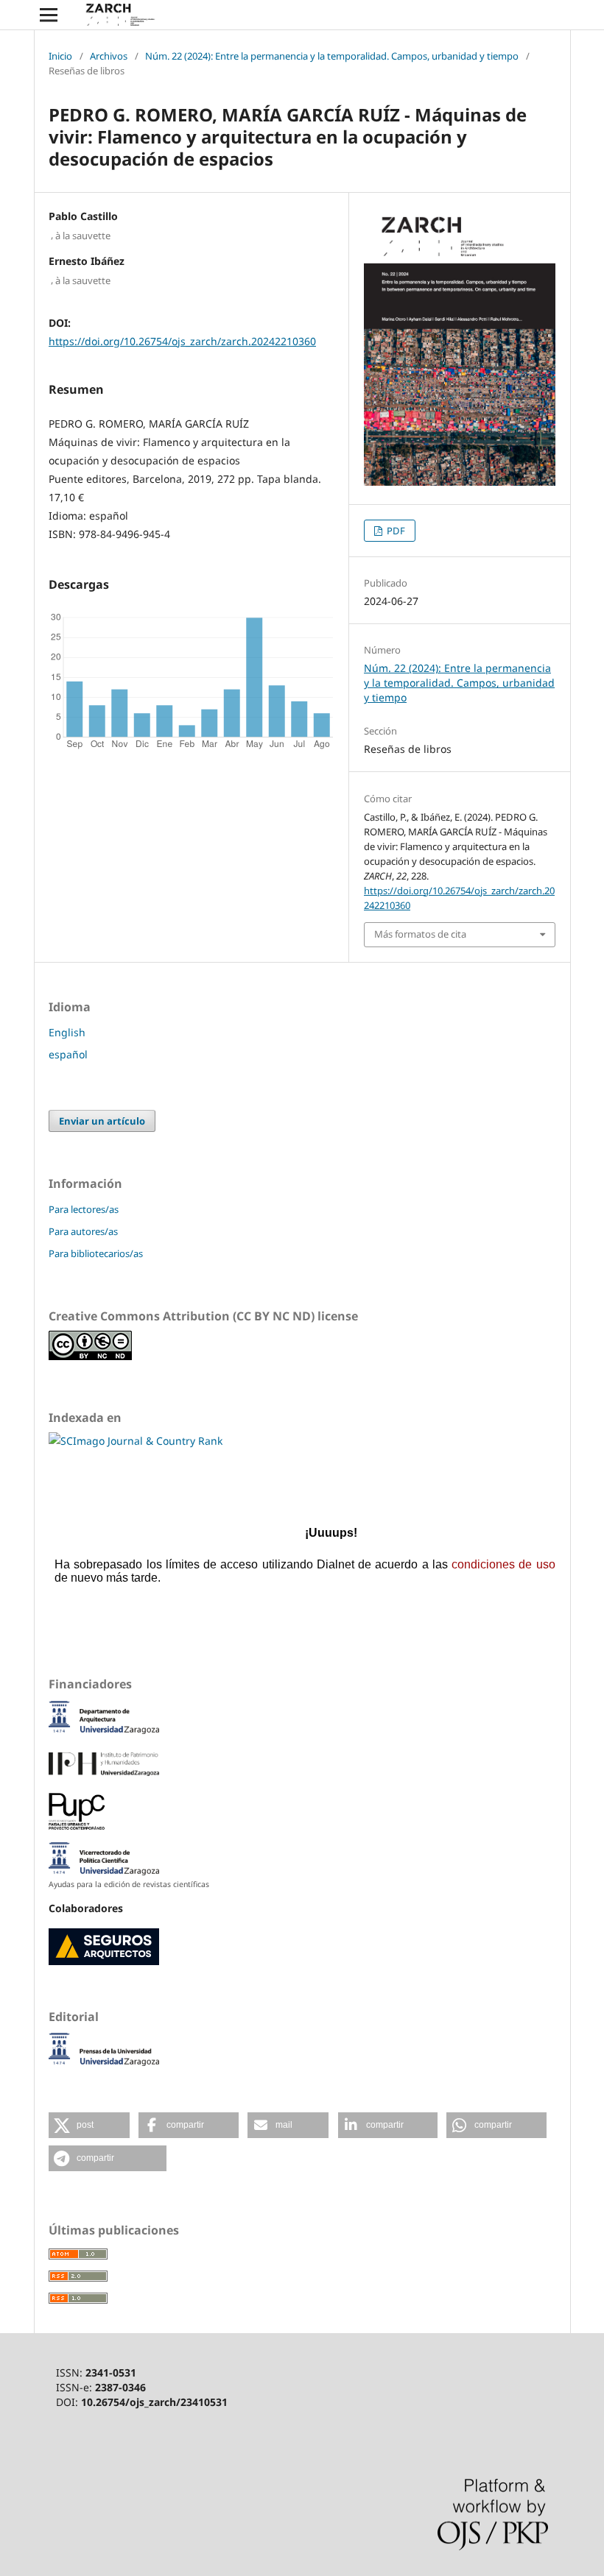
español (68, 1054)
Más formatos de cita (420, 934)
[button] (89, 2125)
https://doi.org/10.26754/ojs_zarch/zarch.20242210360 (182, 341)
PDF (395, 531)
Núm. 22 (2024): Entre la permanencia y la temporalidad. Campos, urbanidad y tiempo (332, 56)
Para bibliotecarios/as (96, 1253)
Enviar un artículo (102, 1121)
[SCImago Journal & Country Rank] (136, 1441)
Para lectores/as (84, 1209)
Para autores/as (83, 1231)
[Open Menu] (49, 15)
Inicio (60, 56)
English (67, 1032)
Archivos (109, 56)
